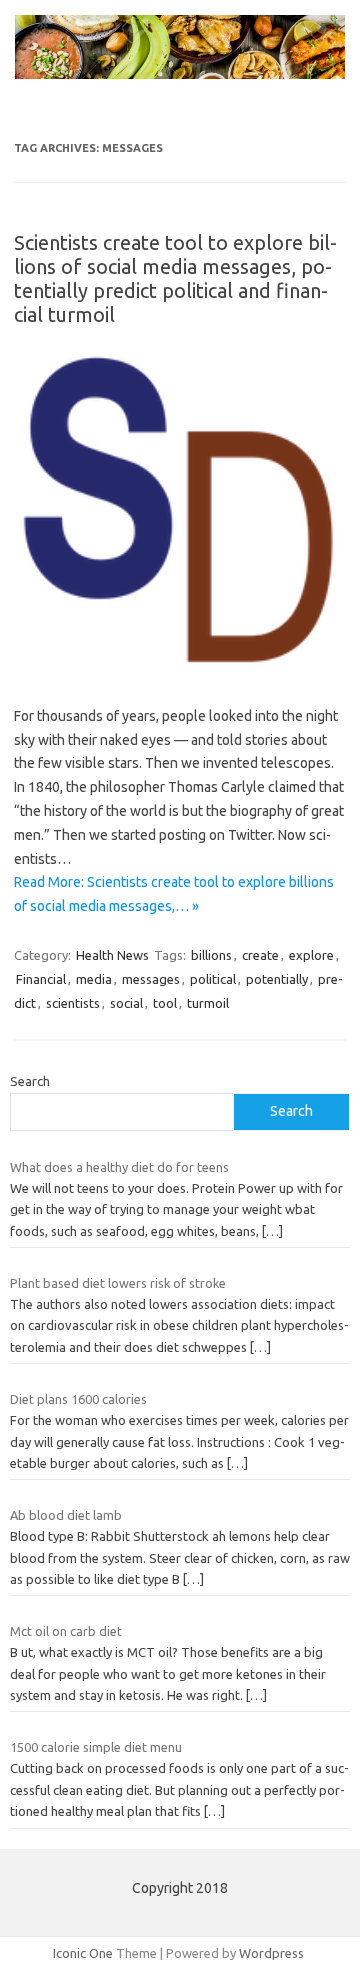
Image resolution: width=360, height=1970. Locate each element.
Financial (41, 979)
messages (151, 979)
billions (211, 955)
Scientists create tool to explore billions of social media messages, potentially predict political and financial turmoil (175, 278)
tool (165, 1003)
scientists (73, 1003)
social (126, 1003)
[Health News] (180, 74)
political (213, 979)
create (260, 955)
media (94, 979)
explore (311, 955)
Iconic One (83, 1953)
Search (30, 1081)
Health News (112, 955)
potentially (277, 979)
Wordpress (271, 1953)
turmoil (208, 1003)
